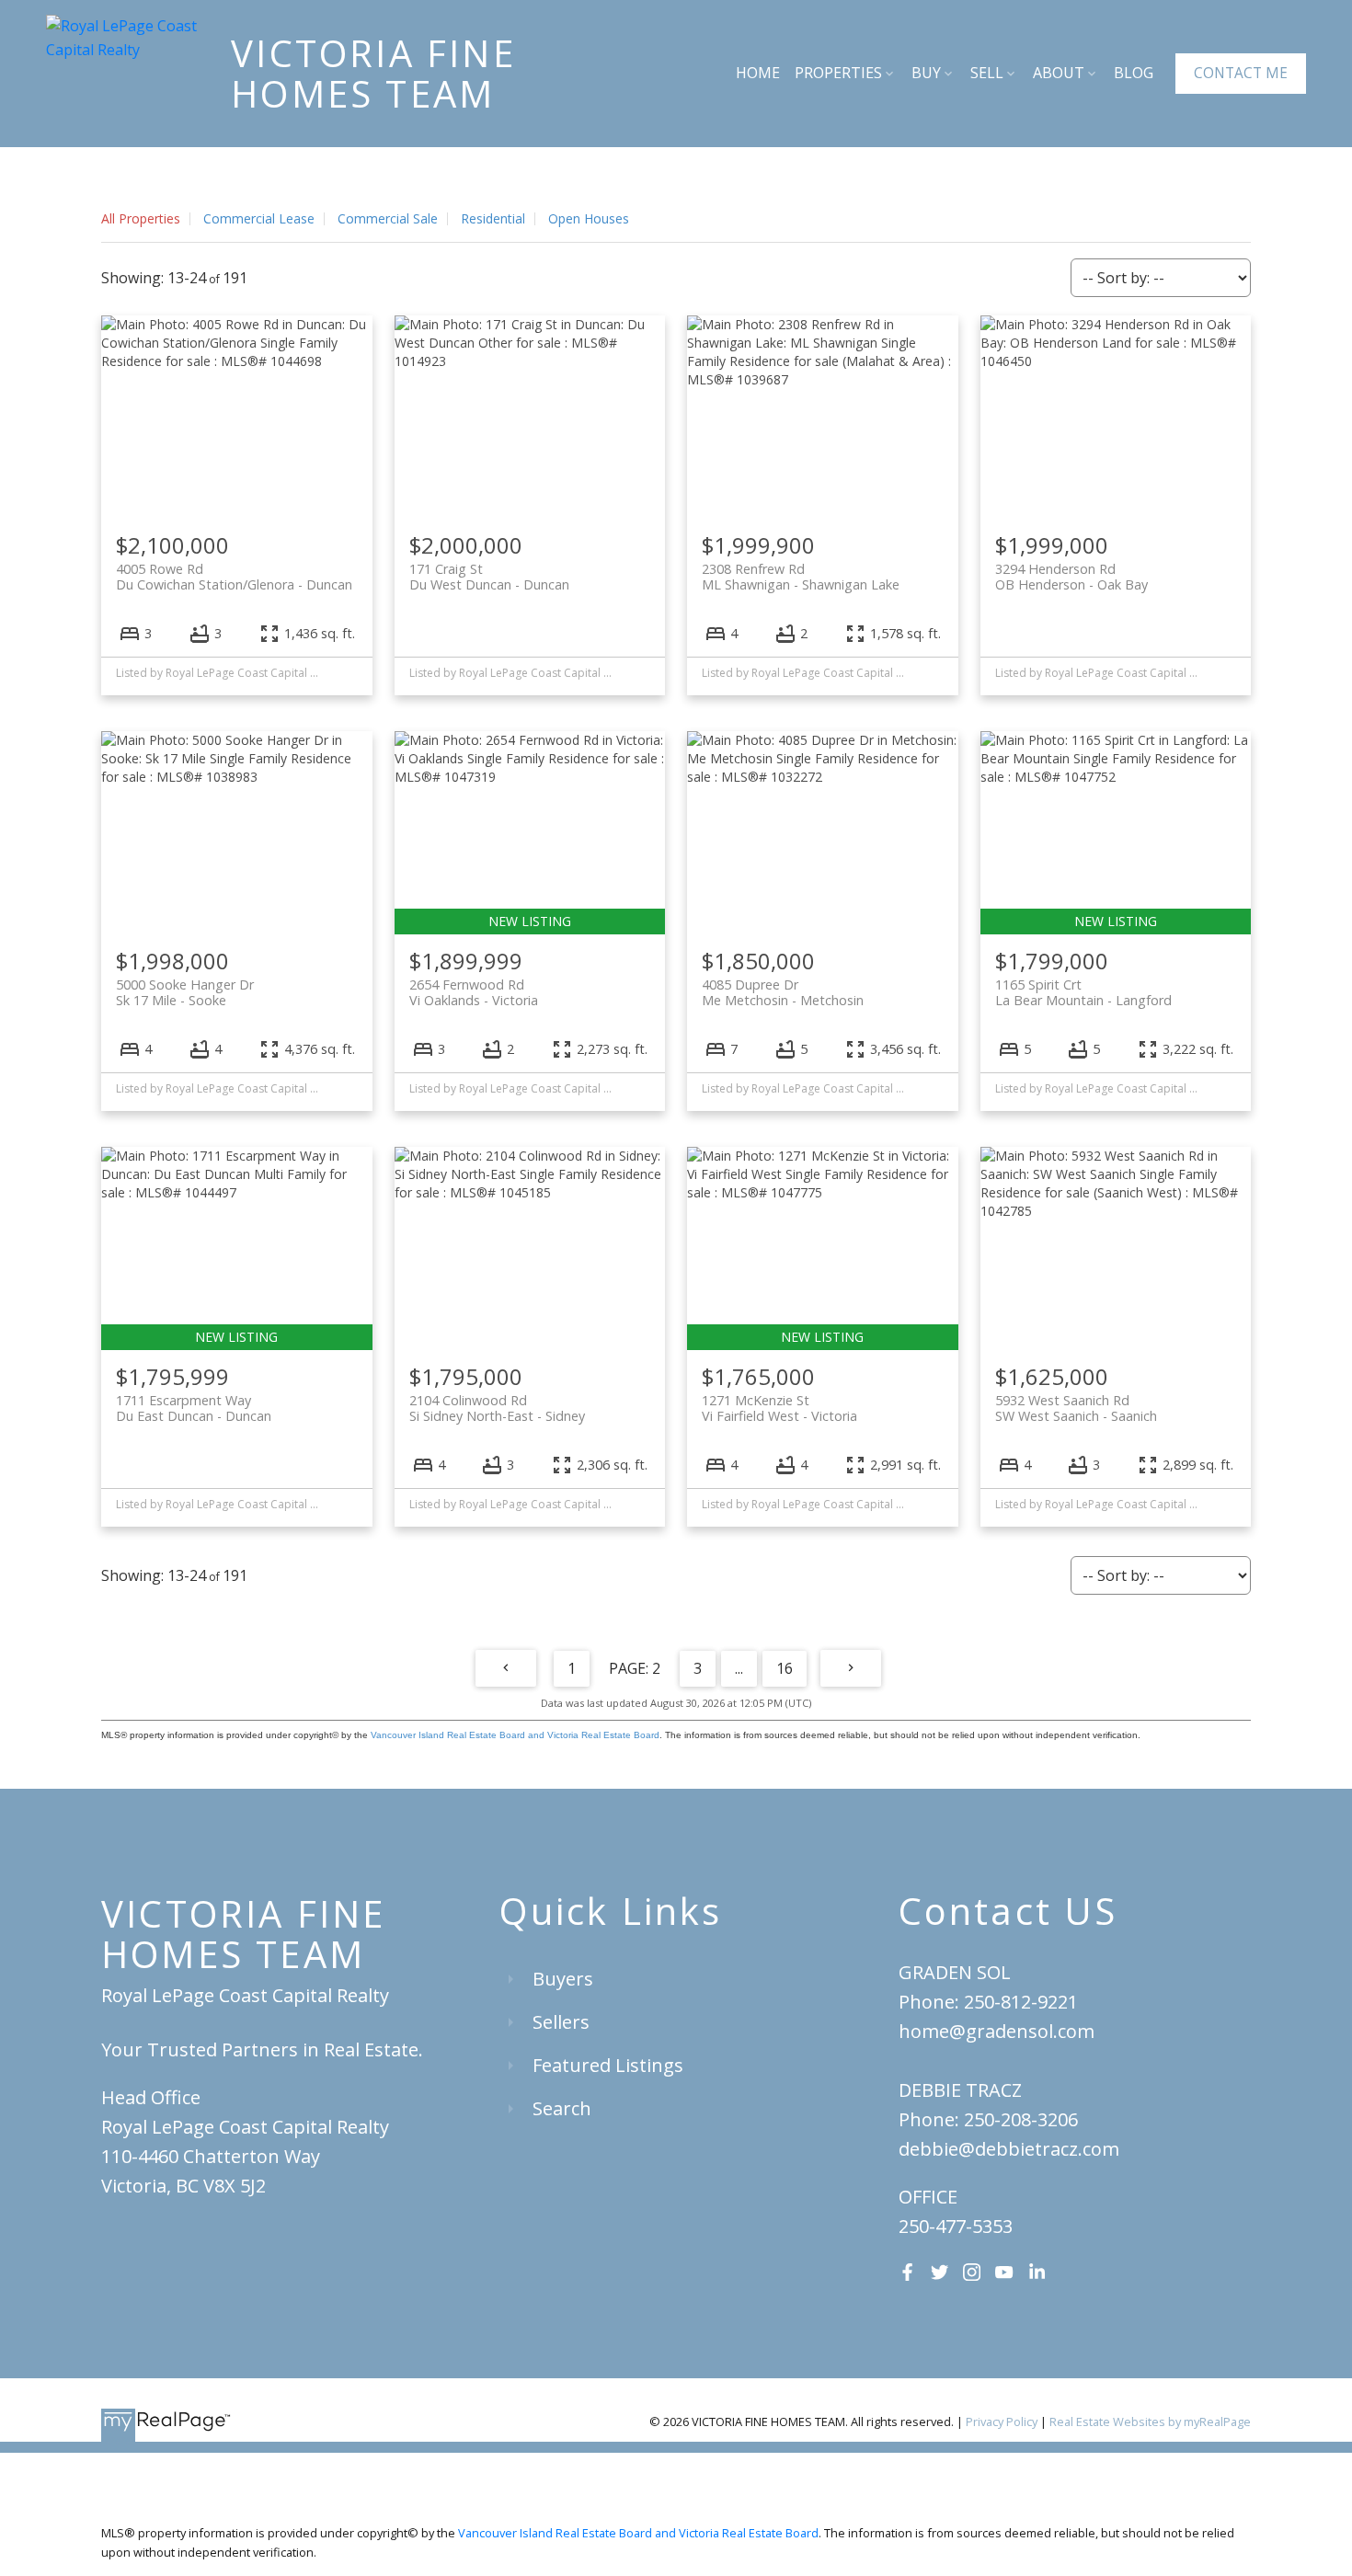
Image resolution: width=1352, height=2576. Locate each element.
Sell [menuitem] (987, 73)
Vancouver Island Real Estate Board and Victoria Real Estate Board (515, 1735)
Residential (493, 218)
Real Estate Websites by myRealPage (1150, 2421)
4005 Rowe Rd (234, 577)
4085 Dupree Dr (783, 992)
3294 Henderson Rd (1071, 577)
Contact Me (1241, 73)
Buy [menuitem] (926, 73)
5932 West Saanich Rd (1076, 1408)
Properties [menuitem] (838, 73)
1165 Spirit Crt (1083, 992)
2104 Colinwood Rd (497, 1408)
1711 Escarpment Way (194, 1408)
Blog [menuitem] (1134, 73)
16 (785, 1668)
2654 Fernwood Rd (474, 992)
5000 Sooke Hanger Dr (185, 992)
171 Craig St (489, 577)
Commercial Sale (388, 218)
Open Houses (589, 218)
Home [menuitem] (758, 73)
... (739, 1668)
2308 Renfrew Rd (801, 577)
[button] (1241, 74)
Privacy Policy (1002, 2421)
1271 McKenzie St (779, 1408)
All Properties (141, 218)
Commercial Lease (259, 218)
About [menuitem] (1059, 73)
